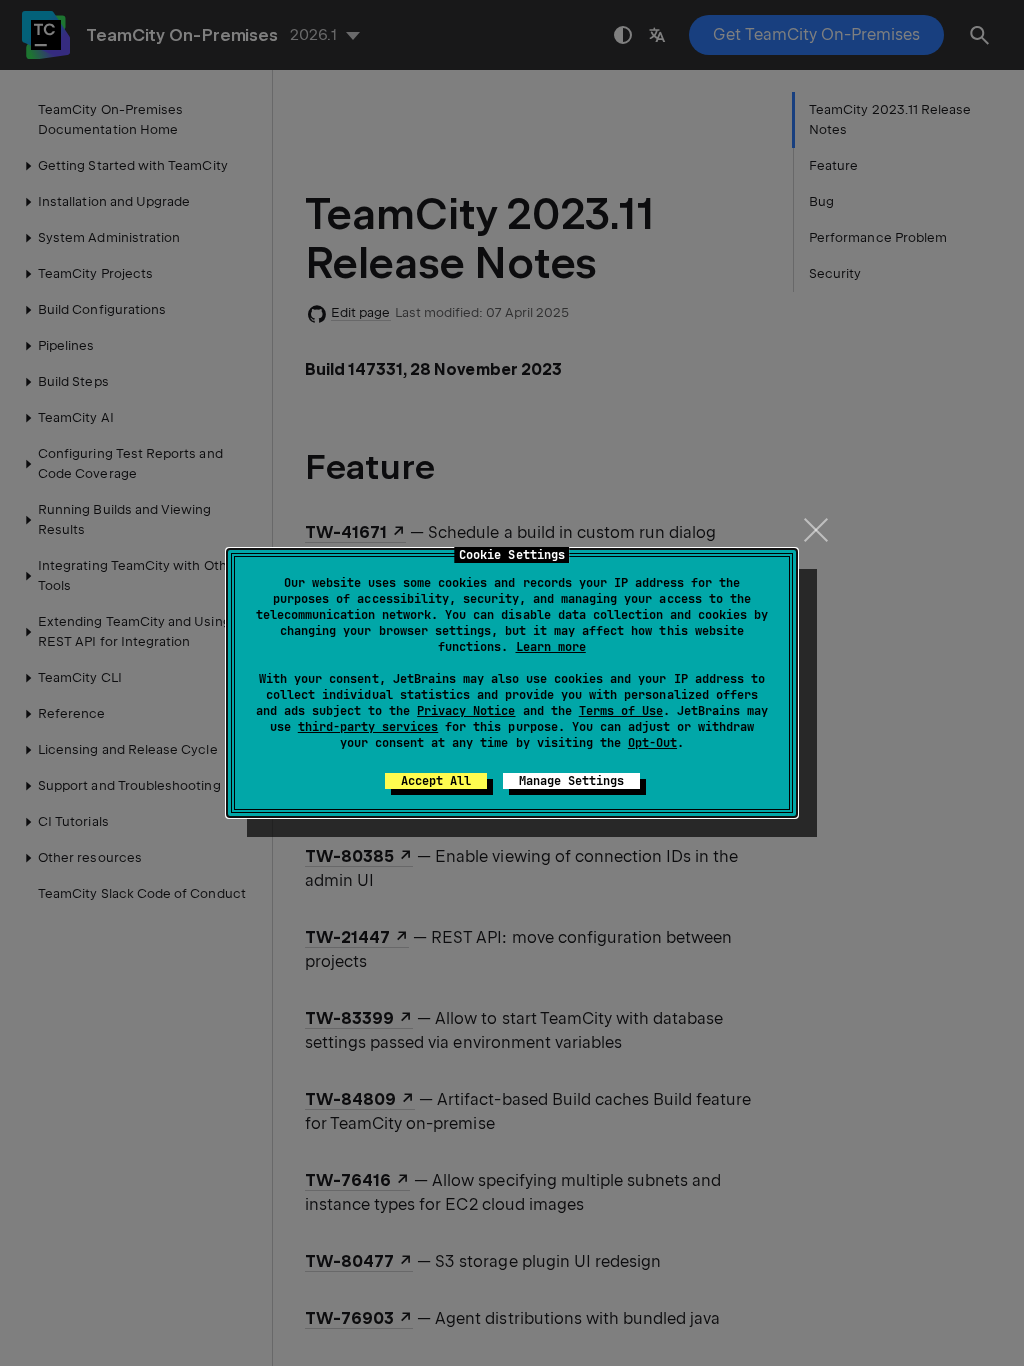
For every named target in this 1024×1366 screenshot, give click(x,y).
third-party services (368, 727)
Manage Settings (571, 781)
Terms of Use (621, 711)
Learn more (551, 647)
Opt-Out (652, 743)
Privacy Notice (466, 711)
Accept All (436, 781)
